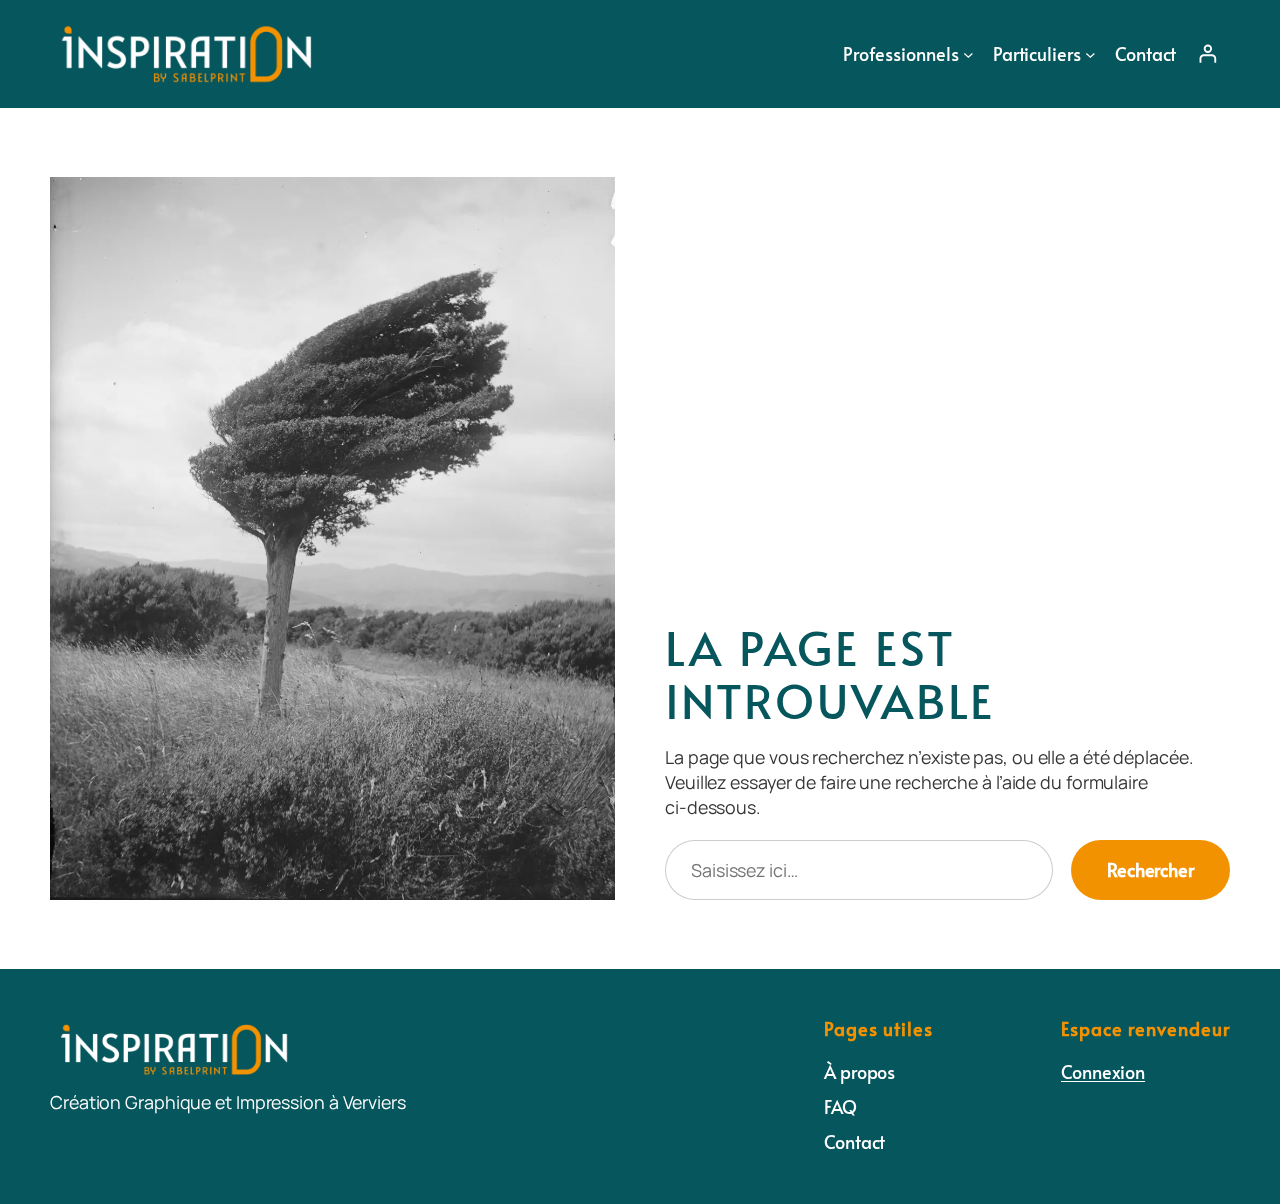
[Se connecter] (1207, 53)
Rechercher (1150, 869)
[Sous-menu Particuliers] (1090, 53)
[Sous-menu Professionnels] (968, 53)
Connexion (1103, 1071)
